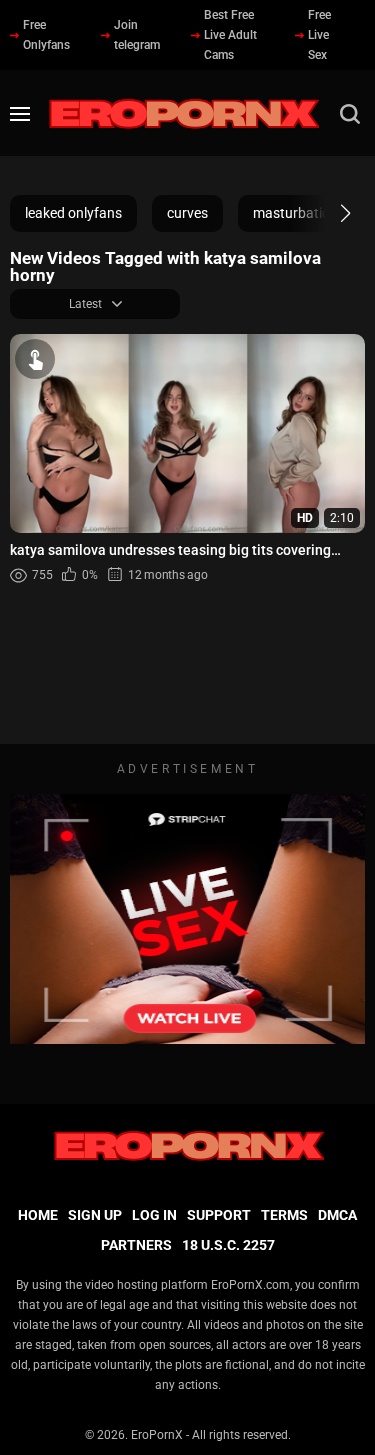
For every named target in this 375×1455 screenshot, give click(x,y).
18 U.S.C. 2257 (228, 1245)
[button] (327, 213)
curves (187, 213)
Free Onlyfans (46, 35)
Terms (284, 1215)
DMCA (337, 1215)
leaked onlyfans (73, 213)
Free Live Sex (319, 35)
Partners (136, 1245)
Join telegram (137, 35)
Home (38, 1215)
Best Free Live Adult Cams (230, 35)
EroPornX (157, 1435)
